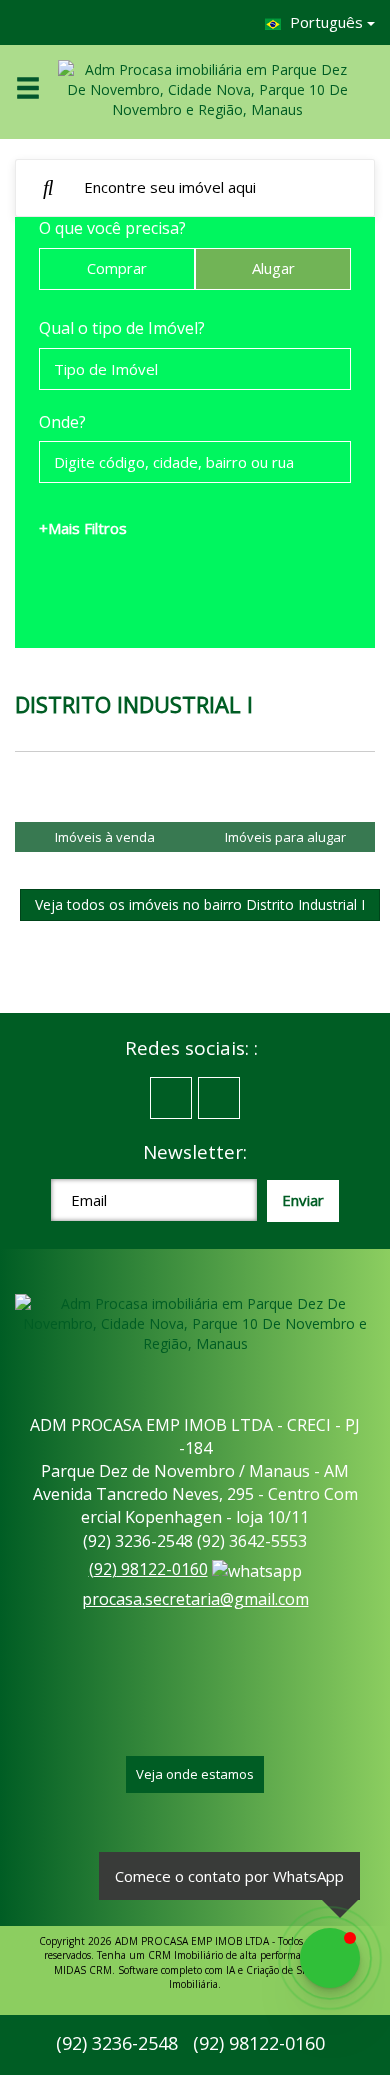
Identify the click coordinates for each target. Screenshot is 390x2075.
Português (326, 22)
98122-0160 (148, 1569)
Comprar (117, 268)
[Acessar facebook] (171, 1098)
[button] (41, 89)
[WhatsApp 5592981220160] (330, 1958)
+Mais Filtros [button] (83, 528)
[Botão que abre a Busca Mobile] (48, 187)
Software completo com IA (176, 1970)
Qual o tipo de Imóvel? (122, 328)
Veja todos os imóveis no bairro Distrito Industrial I (200, 904)
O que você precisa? (112, 228)
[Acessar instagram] (219, 1098)
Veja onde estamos (195, 1774)
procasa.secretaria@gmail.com (195, 1599)
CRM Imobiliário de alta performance (232, 1955)
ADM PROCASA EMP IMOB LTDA (192, 1941)
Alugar (273, 268)
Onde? (62, 422)
